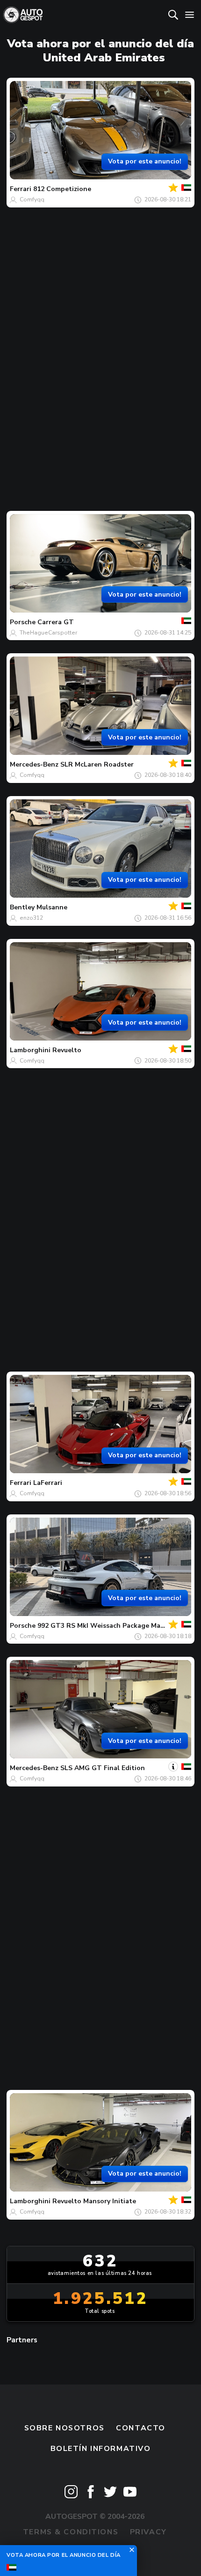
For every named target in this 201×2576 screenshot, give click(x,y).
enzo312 (31, 918)
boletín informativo (101, 2449)
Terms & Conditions (71, 2532)
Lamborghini (30, 1050)
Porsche (23, 622)
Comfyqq (32, 199)
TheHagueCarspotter (48, 633)
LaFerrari (48, 1483)
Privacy (148, 2532)
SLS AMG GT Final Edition (103, 1768)
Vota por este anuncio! (145, 161)
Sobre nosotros (65, 2428)
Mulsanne (52, 907)
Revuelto (67, 1050)
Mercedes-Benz (34, 764)
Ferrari (21, 189)
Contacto (141, 2428)
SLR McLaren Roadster (97, 764)
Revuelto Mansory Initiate (94, 2201)
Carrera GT (56, 622)
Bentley (22, 907)
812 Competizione (62, 189)
